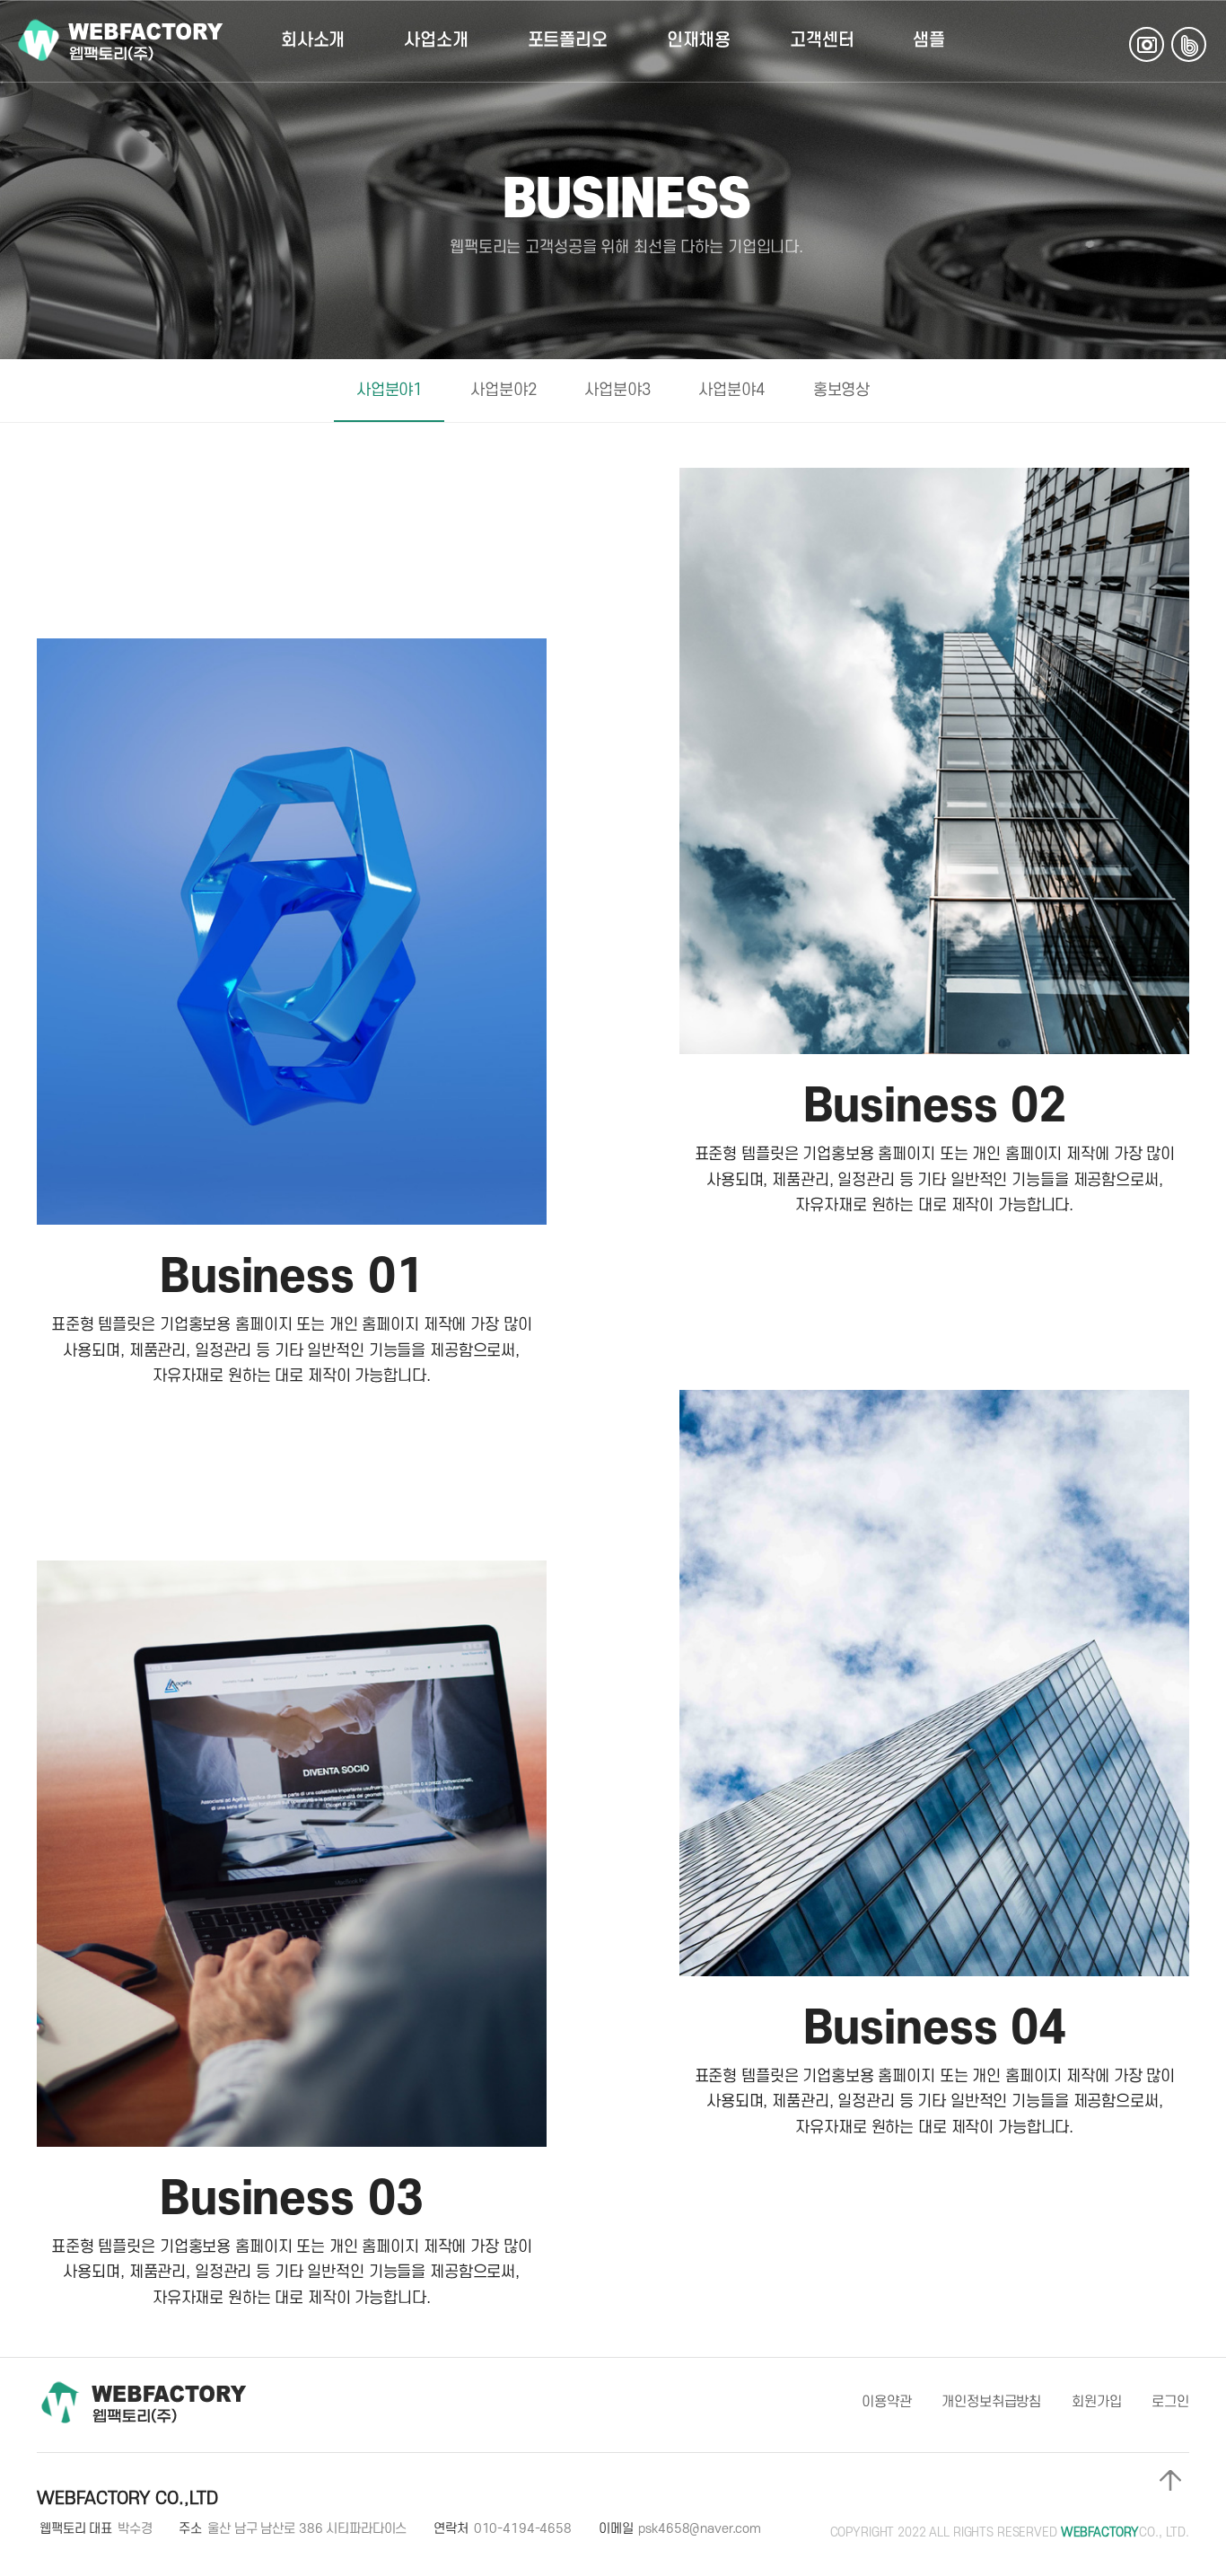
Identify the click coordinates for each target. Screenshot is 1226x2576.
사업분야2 (503, 390)
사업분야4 (731, 390)
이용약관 (886, 2402)
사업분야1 (389, 390)
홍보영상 (841, 390)
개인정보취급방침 (991, 2402)
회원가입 (1096, 2402)
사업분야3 (617, 390)
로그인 (1170, 2402)
